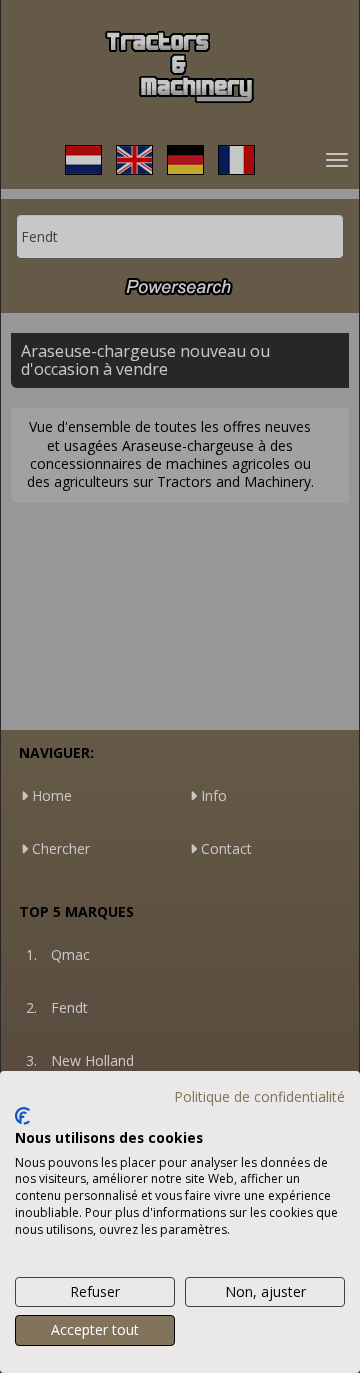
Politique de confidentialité (259, 1096)
